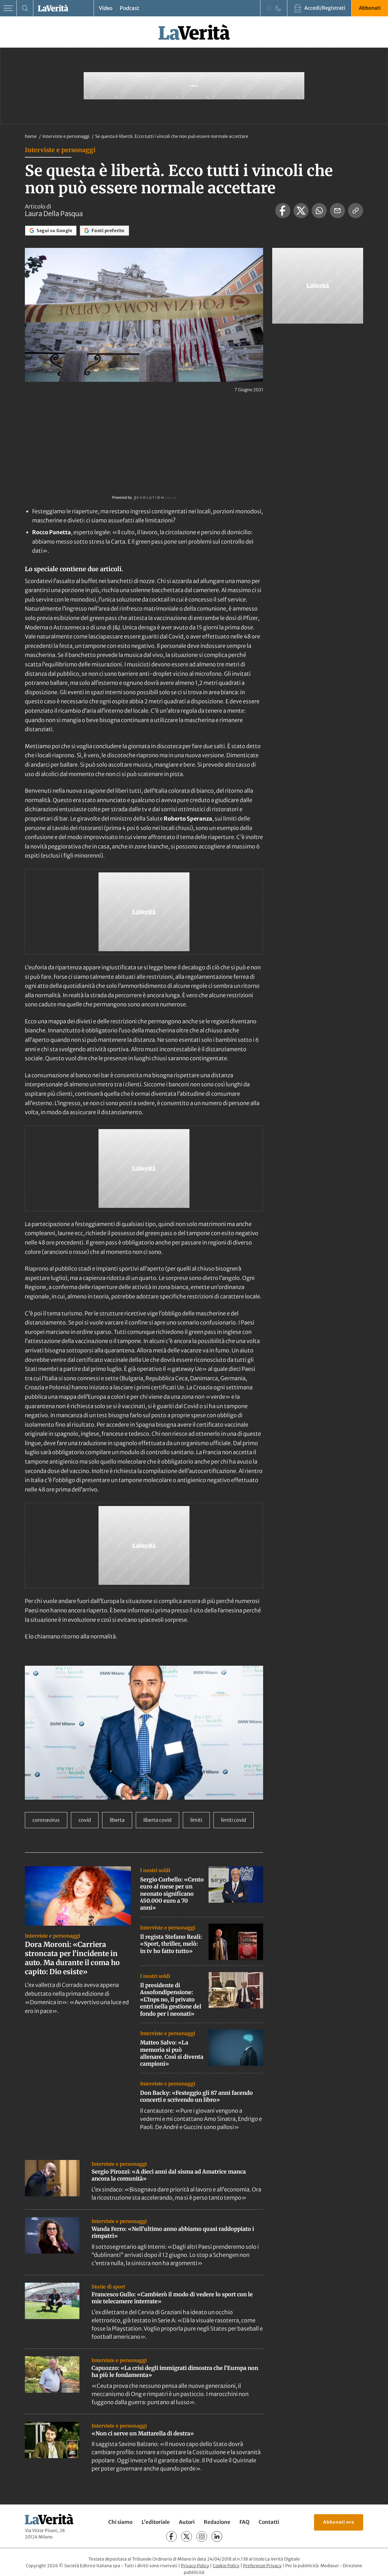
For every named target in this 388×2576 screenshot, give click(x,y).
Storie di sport (108, 2287)
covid (85, 1820)
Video (106, 8)
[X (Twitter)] (187, 2536)
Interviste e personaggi (66, 136)
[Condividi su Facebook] (283, 211)
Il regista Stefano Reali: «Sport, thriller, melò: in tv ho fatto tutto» (171, 1944)
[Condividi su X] (301, 211)
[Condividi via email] (337, 211)
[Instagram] (202, 2536)
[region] (144, 1733)
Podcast (129, 8)
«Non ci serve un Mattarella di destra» (143, 2433)
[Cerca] (25, 8)
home (31, 136)
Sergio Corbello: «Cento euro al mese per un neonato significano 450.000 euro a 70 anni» (172, 1894)
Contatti (269, 2522)
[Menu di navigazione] (8, 8)
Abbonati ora (339, 2522)
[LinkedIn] (217, 2536)
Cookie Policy (226, 2566)
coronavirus (46, 1820)
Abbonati (370, 8)
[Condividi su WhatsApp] (319, 211)
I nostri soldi (155, 1870)
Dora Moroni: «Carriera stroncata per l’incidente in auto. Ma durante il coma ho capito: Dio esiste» (72, 1958)
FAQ (244, 2522)
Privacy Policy (195, 2566)
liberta (117, 1820)
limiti (196, 1820)
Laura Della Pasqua (54, 214)
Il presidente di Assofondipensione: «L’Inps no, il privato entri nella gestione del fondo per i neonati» (171, 1999)
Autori (187, 2522)
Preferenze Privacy (262, 2566)
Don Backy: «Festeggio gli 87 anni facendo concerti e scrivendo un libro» (196, 2096)
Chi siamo (120, 2522)
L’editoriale (156, 2522)
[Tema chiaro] (269, 8)
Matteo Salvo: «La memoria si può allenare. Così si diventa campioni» (172, 2053)
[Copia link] (356, 211)
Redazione (217, 2522)
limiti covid (234, 1820)
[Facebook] (171, 2536)
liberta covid (157, 1820)
